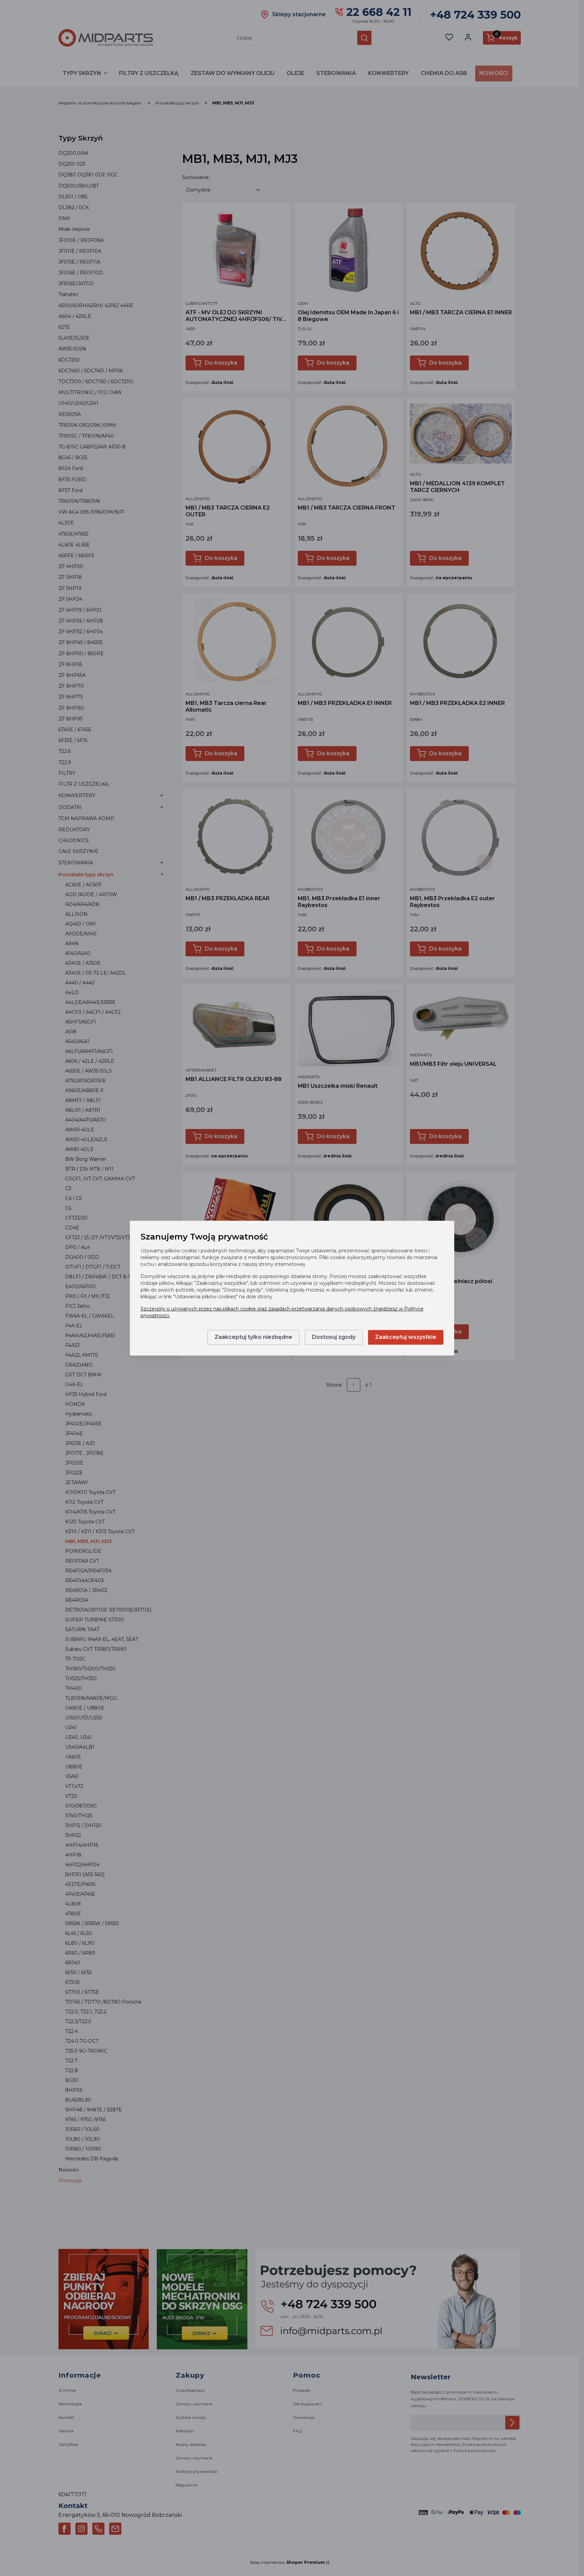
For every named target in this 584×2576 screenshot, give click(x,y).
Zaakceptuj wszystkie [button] (406, 1337)
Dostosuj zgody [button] (334, 1337)
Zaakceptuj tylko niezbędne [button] (253, 1337)
